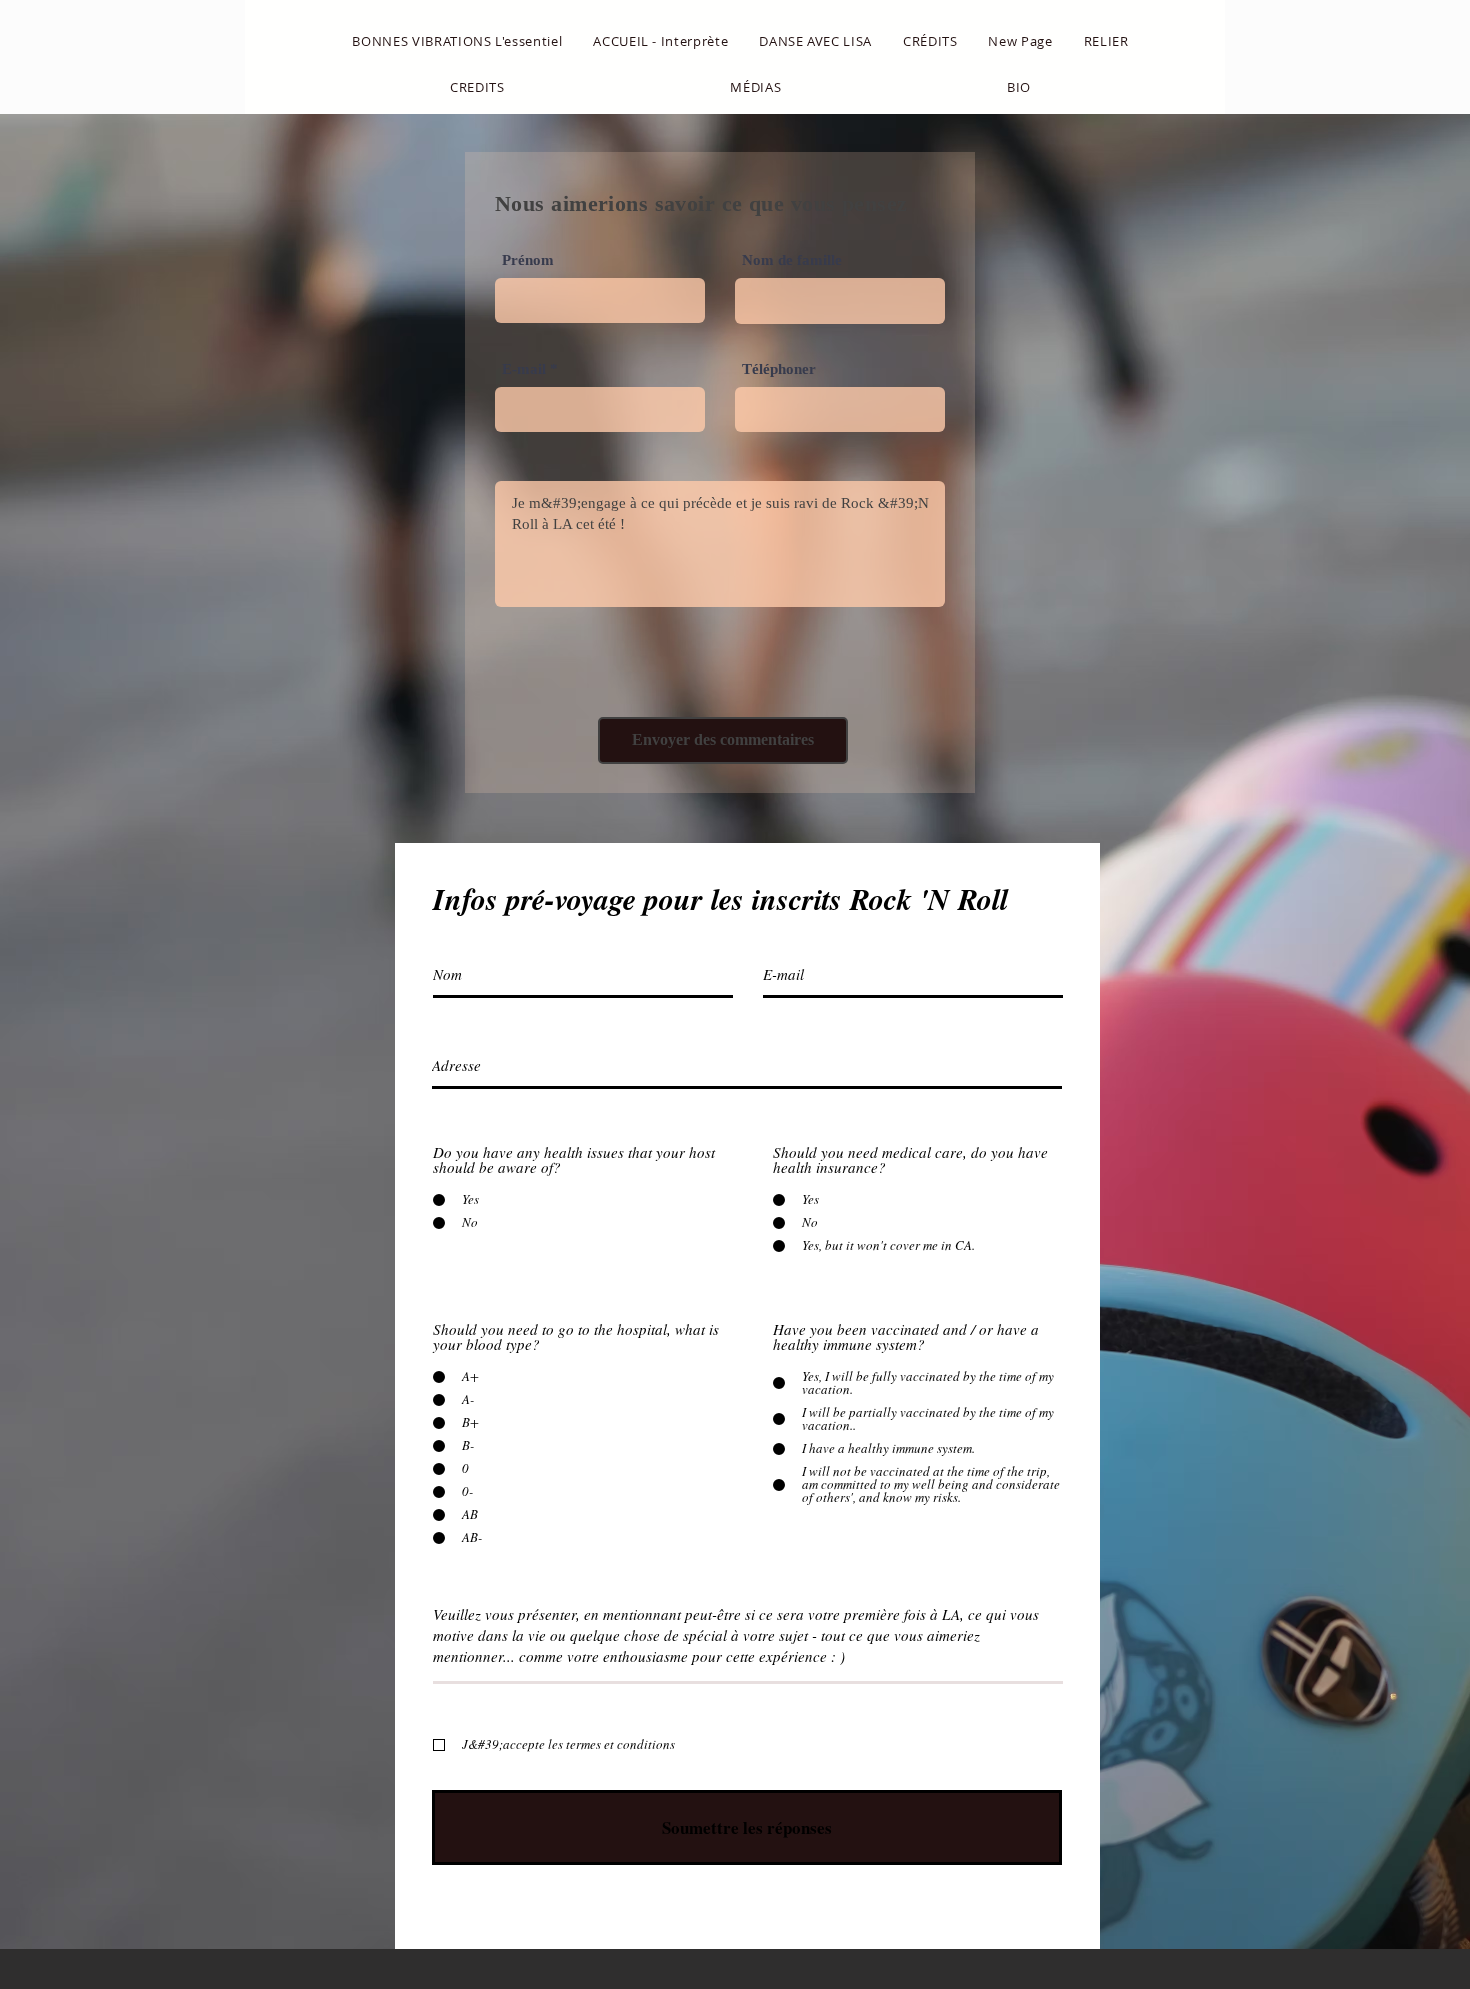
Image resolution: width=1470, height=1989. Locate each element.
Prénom (528, 260)
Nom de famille (792, 260)
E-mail (524, 369)
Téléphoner (779, 369)
